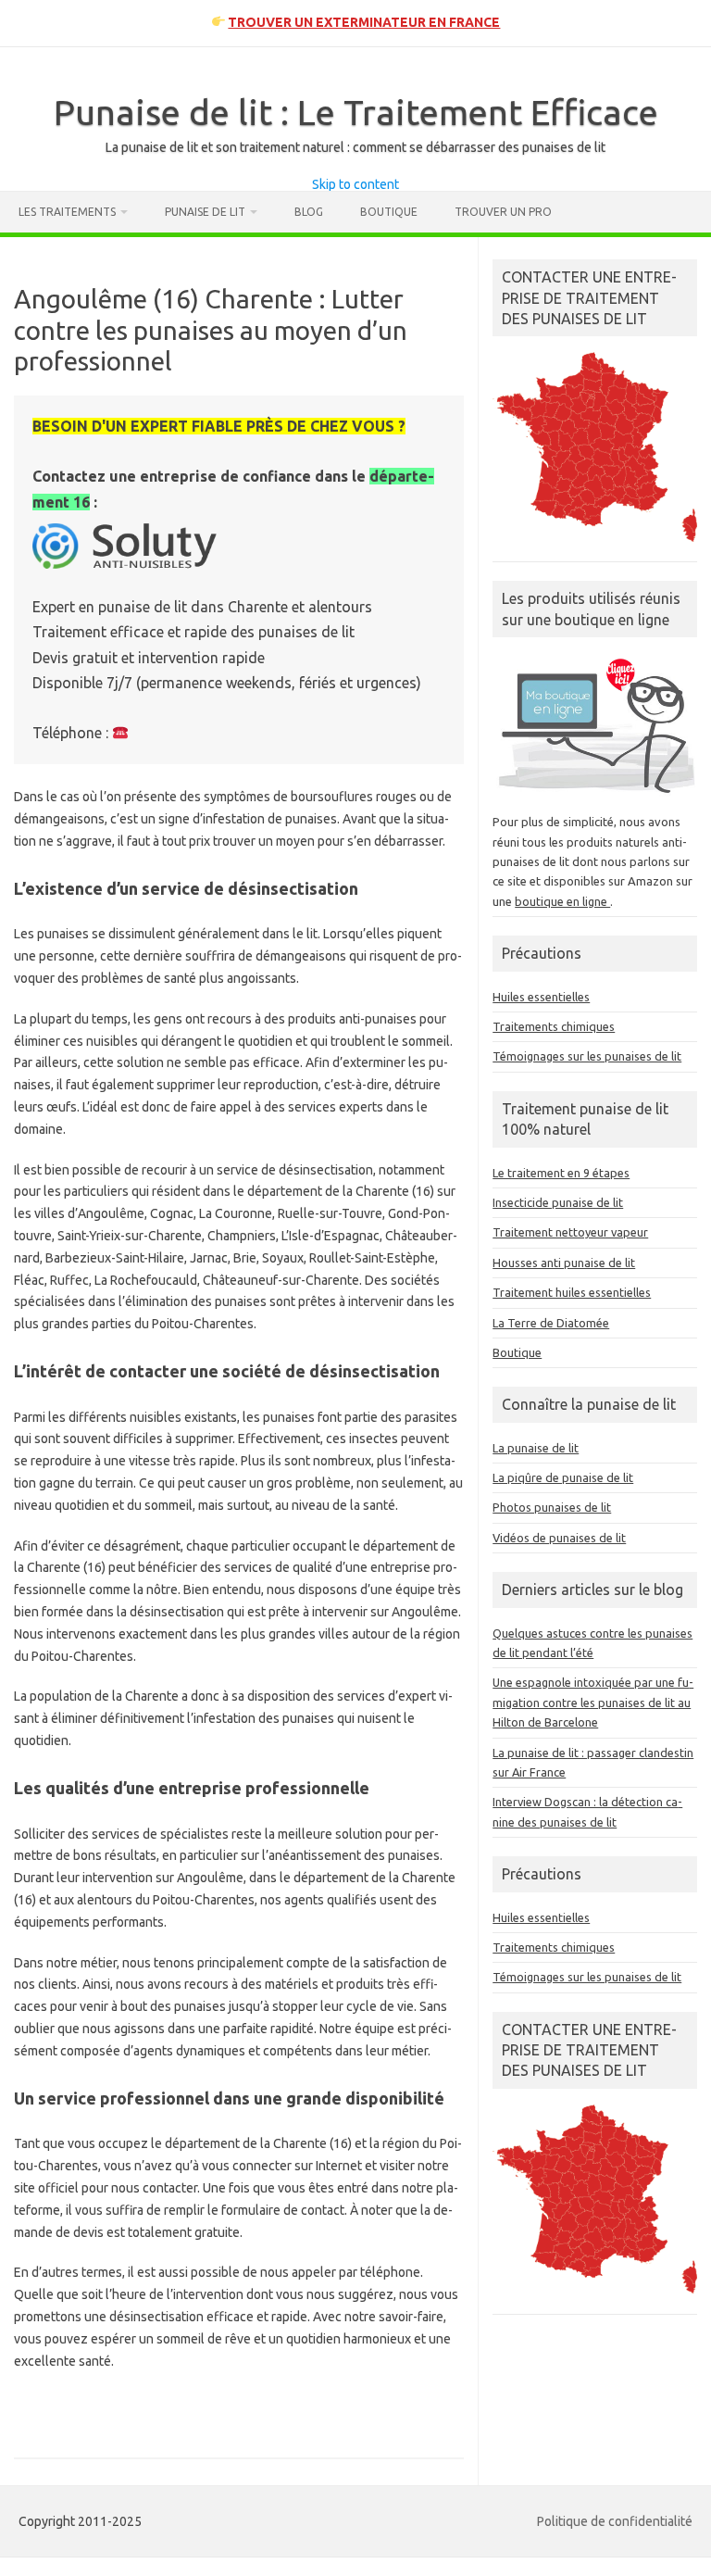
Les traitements (67, 212)
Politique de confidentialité (615, 2521)
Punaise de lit (205, 212)
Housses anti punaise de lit (564, 1263)
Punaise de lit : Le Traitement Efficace (356, 112)
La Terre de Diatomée (551, 1323)
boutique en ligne (562, 901)
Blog (309, 212)
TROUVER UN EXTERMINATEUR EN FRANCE (364, 22)
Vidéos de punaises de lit (559, 1538)
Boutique (389, 212)
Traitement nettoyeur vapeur (570, 1232)
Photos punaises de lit (552, 1507)
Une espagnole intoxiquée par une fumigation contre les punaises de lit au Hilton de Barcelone (593, 1702)
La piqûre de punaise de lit (563, 1477)
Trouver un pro (503, 212)
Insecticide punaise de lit (558, 1202)
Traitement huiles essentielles (572, 1292)
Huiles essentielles (541, 997)
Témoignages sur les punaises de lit (587, 1056)
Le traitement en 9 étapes (561, 1173)
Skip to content (355, 184)
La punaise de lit (536, 1448)
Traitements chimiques (554, 1026)
